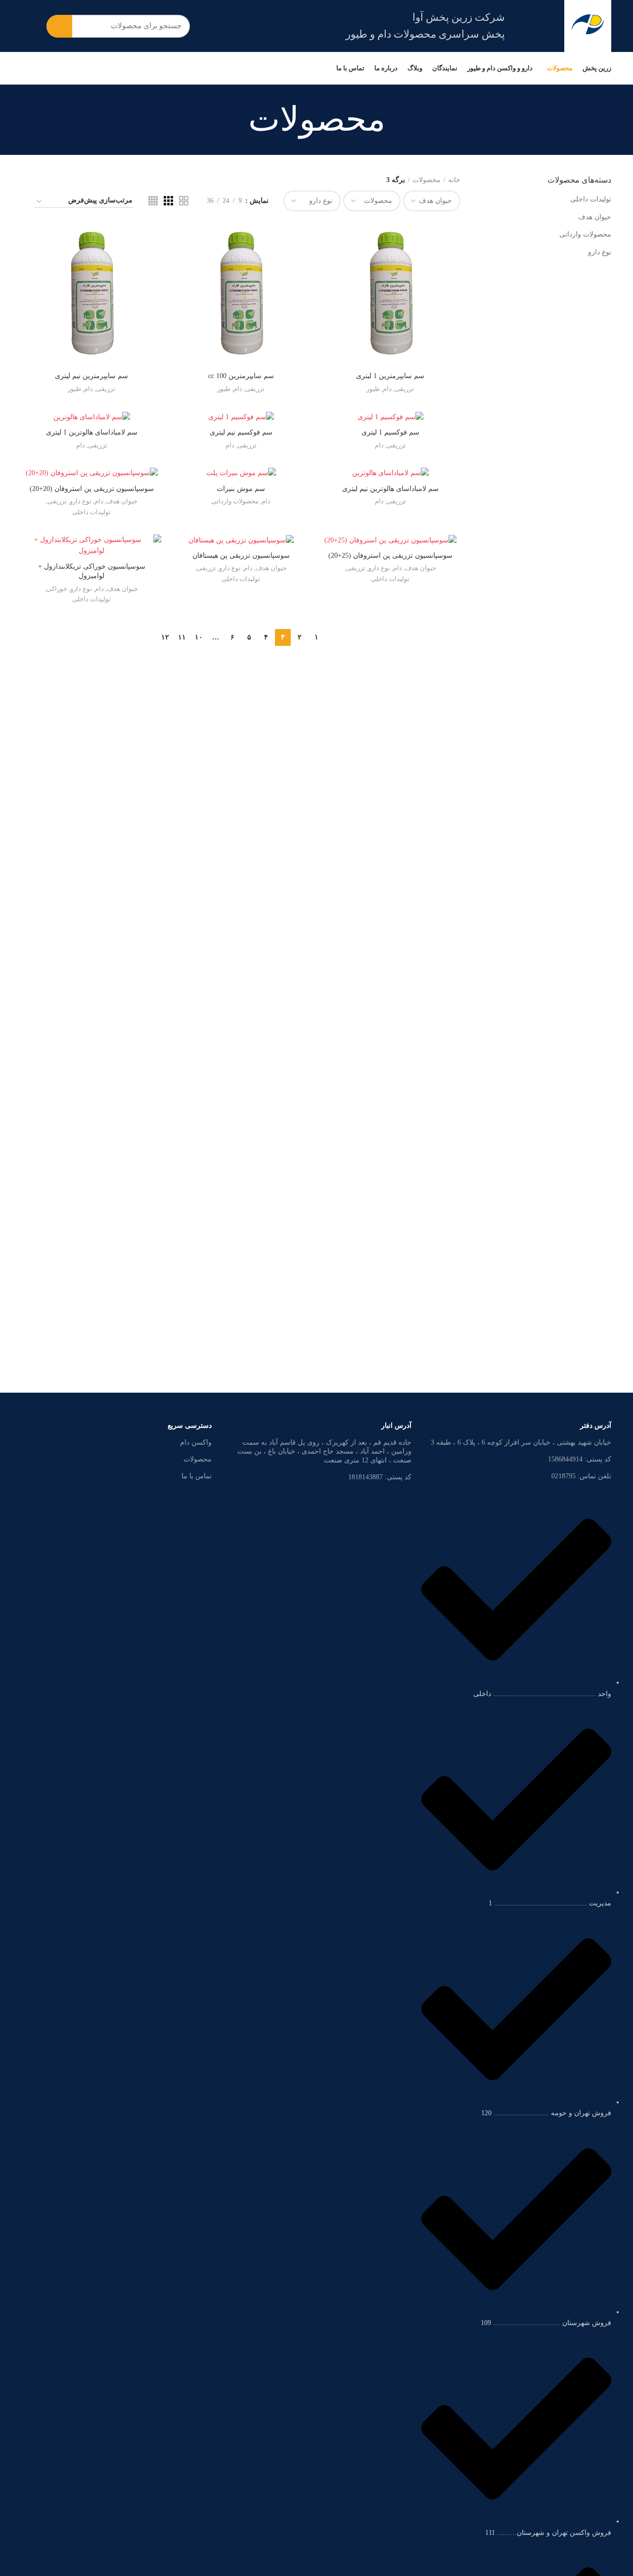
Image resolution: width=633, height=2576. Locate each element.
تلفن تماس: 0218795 (581, 1476)
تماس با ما (197, 1476)
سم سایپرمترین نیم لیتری (91, 376)
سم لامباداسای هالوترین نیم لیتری (390, 489)
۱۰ (199, 637)
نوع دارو (600, 252)
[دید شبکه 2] (184, 201)
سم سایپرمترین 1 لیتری (390, 376)
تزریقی (404, 389)
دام (387, 389)
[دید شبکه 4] (153, 201)
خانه (454, 180)
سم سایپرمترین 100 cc (241, 376)
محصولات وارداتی (585, 234)
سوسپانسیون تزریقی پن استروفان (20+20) (92, 489)
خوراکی (57, 589)
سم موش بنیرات (241, 489)
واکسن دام (196, 1442)
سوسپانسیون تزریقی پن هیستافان (241, 556)
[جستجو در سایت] (59, 26)
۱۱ (182, 637)
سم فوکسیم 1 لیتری (390, 432)
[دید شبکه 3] (168, 201)
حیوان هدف (595, 217)
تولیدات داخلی (591, 199)
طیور (373, 389)
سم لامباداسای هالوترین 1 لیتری (92, 432)
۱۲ (165, 637)
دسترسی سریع (190, 1426)
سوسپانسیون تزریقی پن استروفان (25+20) (390, 556)
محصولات (427, 180)
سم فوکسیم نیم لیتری (241, 432)
